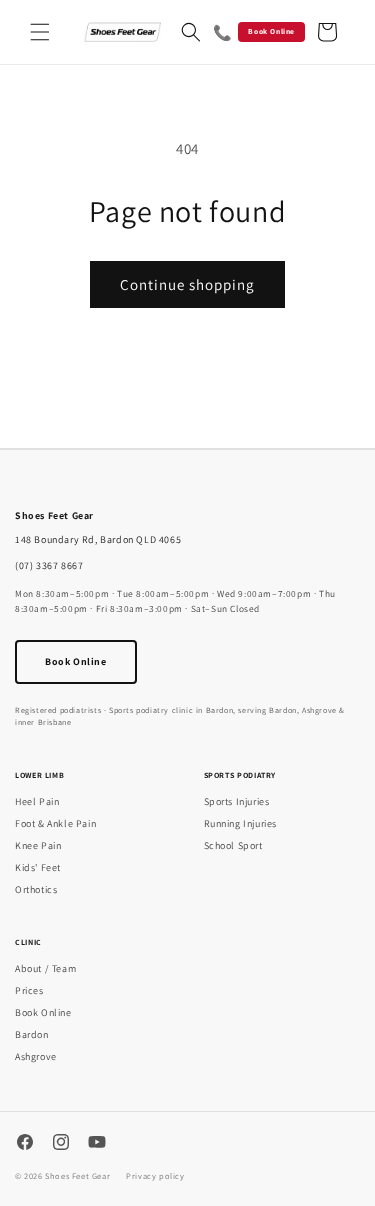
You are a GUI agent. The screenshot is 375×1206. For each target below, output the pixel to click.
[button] (40, 32)
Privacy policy (155, 1175)
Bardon (32, 1034)
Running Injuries (241, 823)
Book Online (271, 31)
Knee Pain (38, 845)
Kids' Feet (38, 867)
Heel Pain (37, 801)
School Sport (233, 845)
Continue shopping (187, 284)
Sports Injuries (237, 801)
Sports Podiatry (240, 775)
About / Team (45, 968)
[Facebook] (25, 1144)
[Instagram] (61, 1144)
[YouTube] (97, 1144)
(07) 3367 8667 (49, 565)
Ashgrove (36, 1056)
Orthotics (36, 889)
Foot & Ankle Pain (55, 823)
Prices (29, 990)
